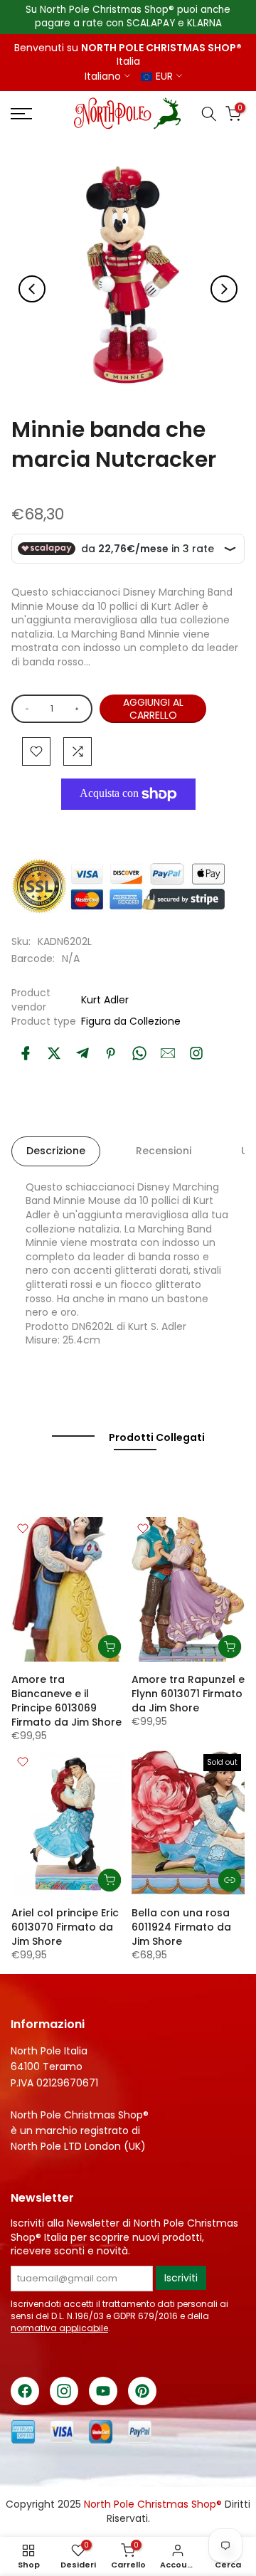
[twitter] (54, 1053)
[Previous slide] (32, 289)
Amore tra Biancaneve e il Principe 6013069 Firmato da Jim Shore (66, 1701)
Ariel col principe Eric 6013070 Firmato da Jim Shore (65, 1927)
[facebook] (26, 1053)
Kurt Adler (105, 1000)
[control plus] (79, 709)
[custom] (196, 1053)
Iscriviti (181, 2278)
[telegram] (82, 1053)
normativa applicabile (59, 2328)
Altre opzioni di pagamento (135, 827)
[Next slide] (224, 289)
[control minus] (25, 709)
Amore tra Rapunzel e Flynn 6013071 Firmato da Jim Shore (188, 1694)
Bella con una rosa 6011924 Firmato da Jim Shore (181, 1927)
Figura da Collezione (131, 1021)
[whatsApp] (139, 1053)
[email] (168, 1053)
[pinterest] (111, 1053)
